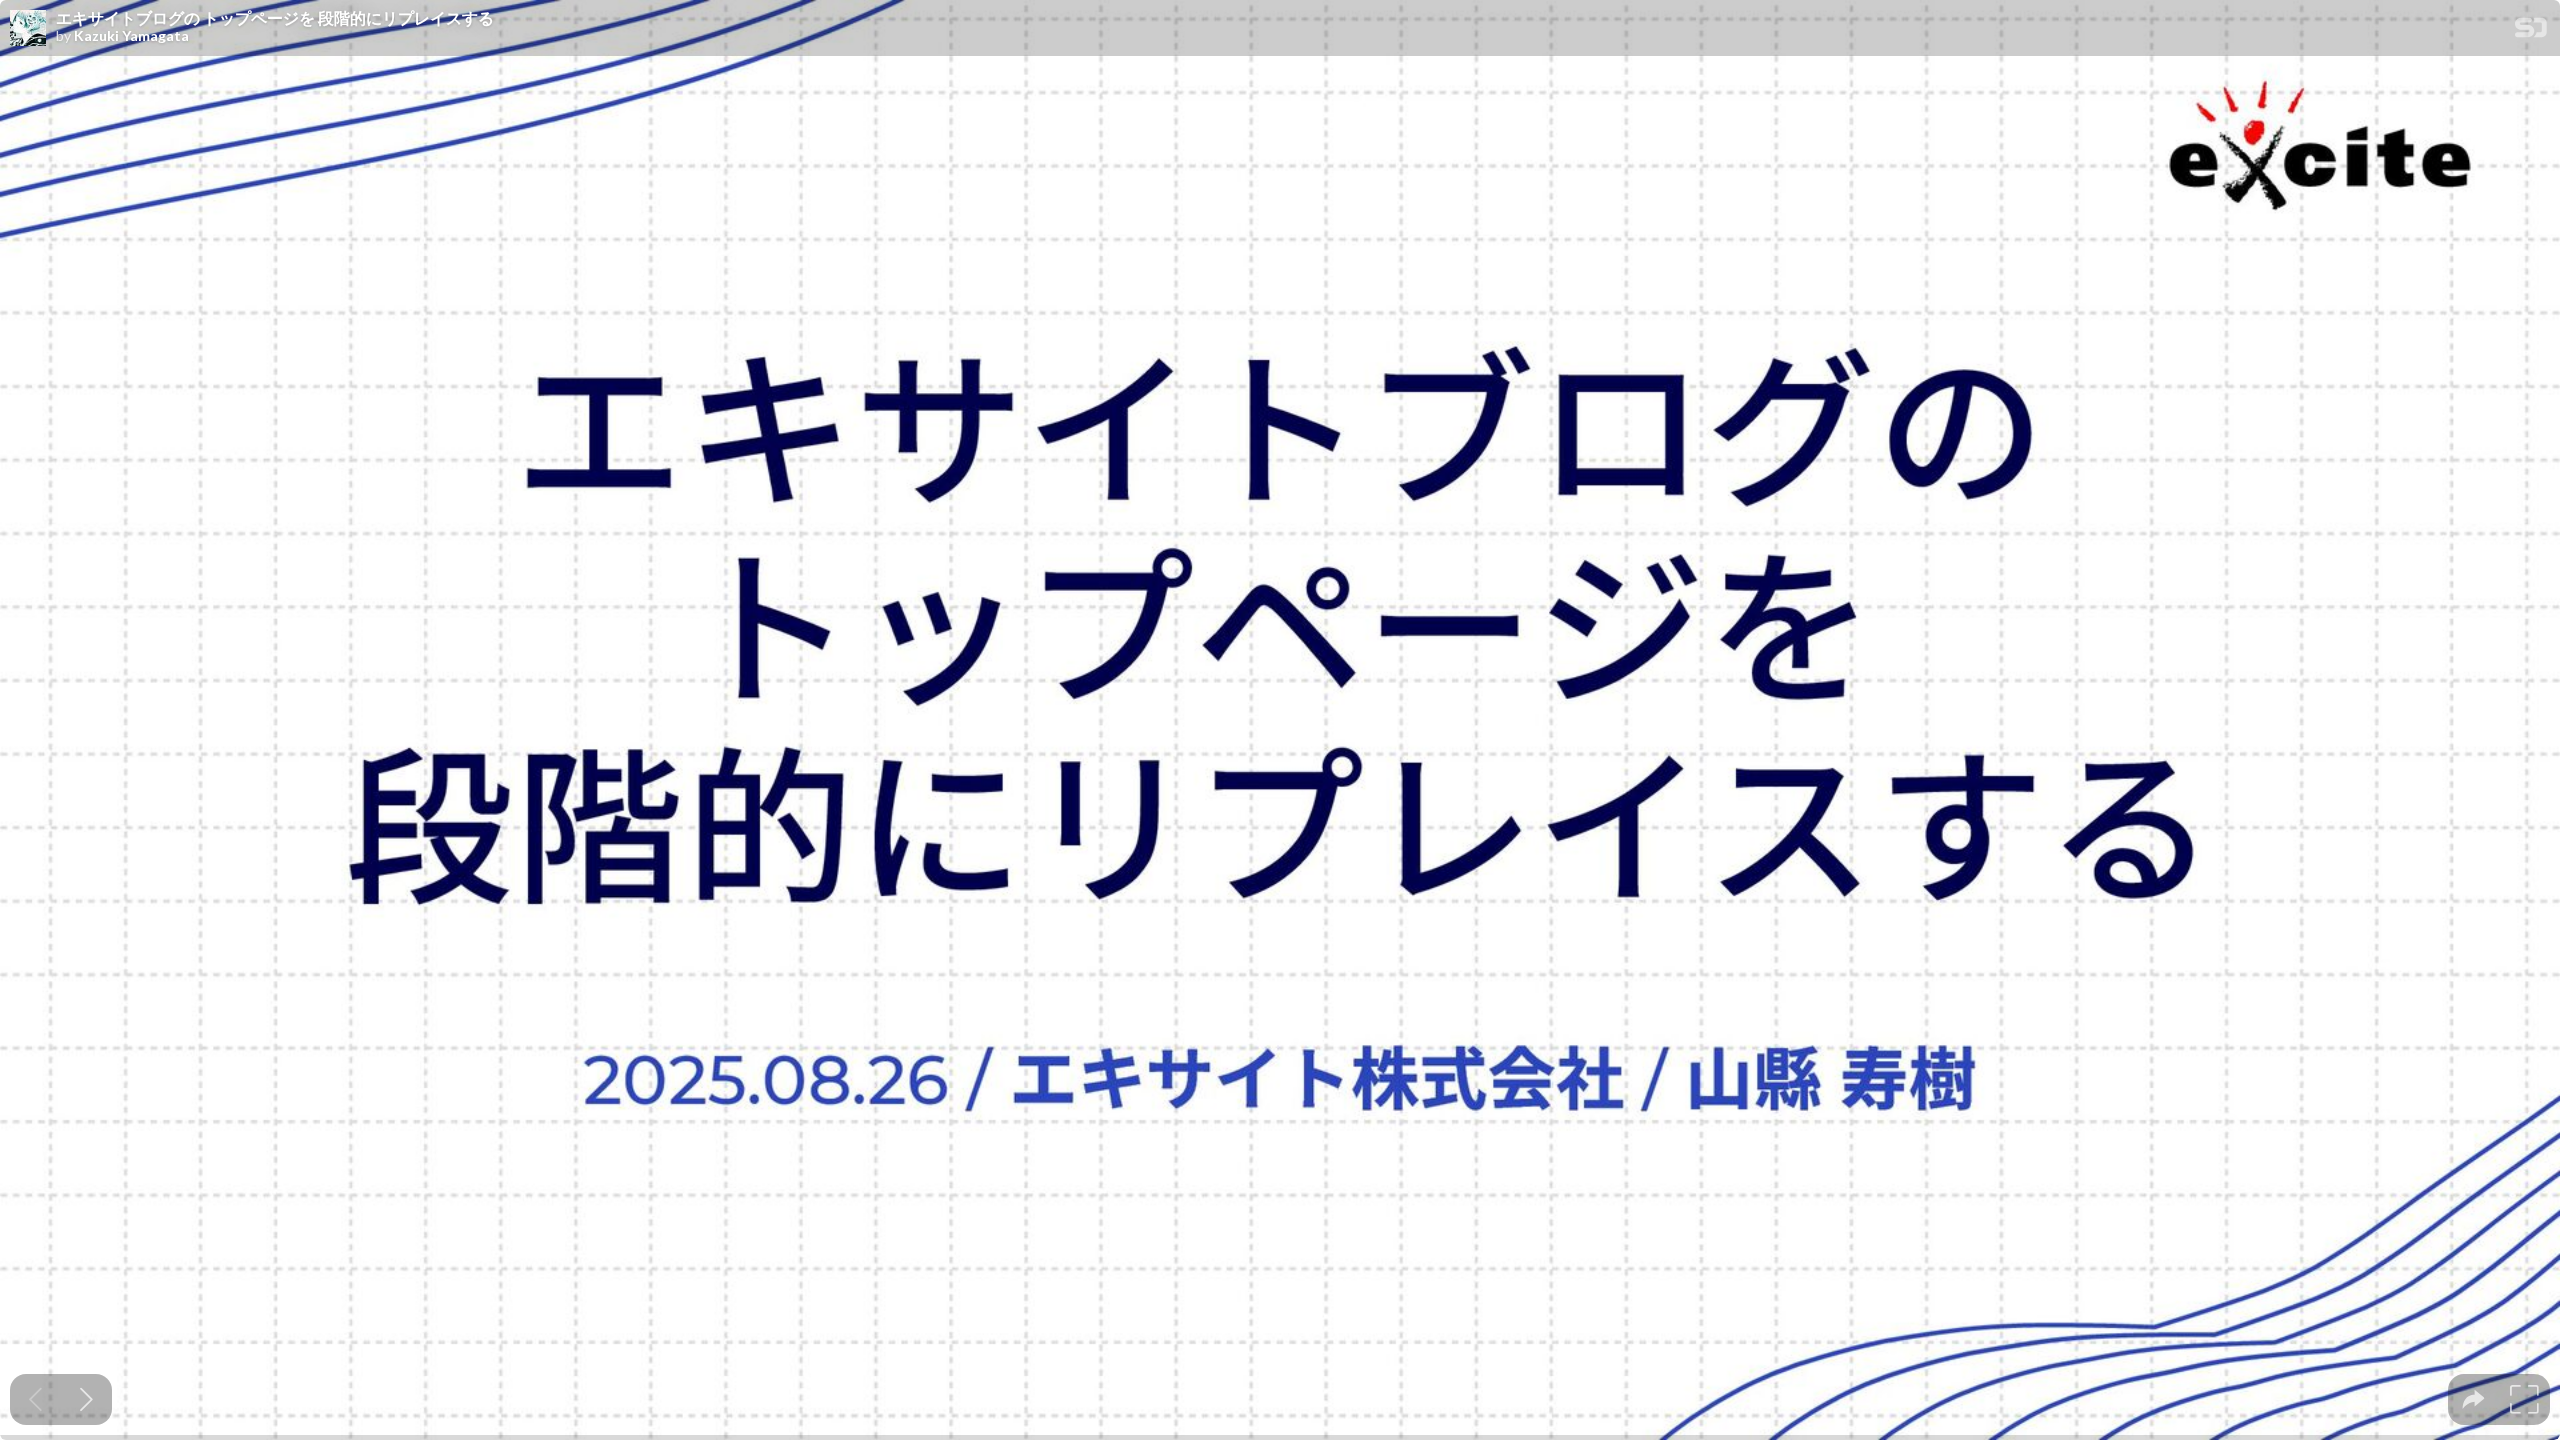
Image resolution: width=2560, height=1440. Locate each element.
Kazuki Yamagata (131, 36)
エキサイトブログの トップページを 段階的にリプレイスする (275, 18)
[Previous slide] (35, 1399)
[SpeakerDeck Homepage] (2531, 31)
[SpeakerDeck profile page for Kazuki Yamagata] (28, 29)
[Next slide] (86, 1399)
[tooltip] (2473, 1399)
